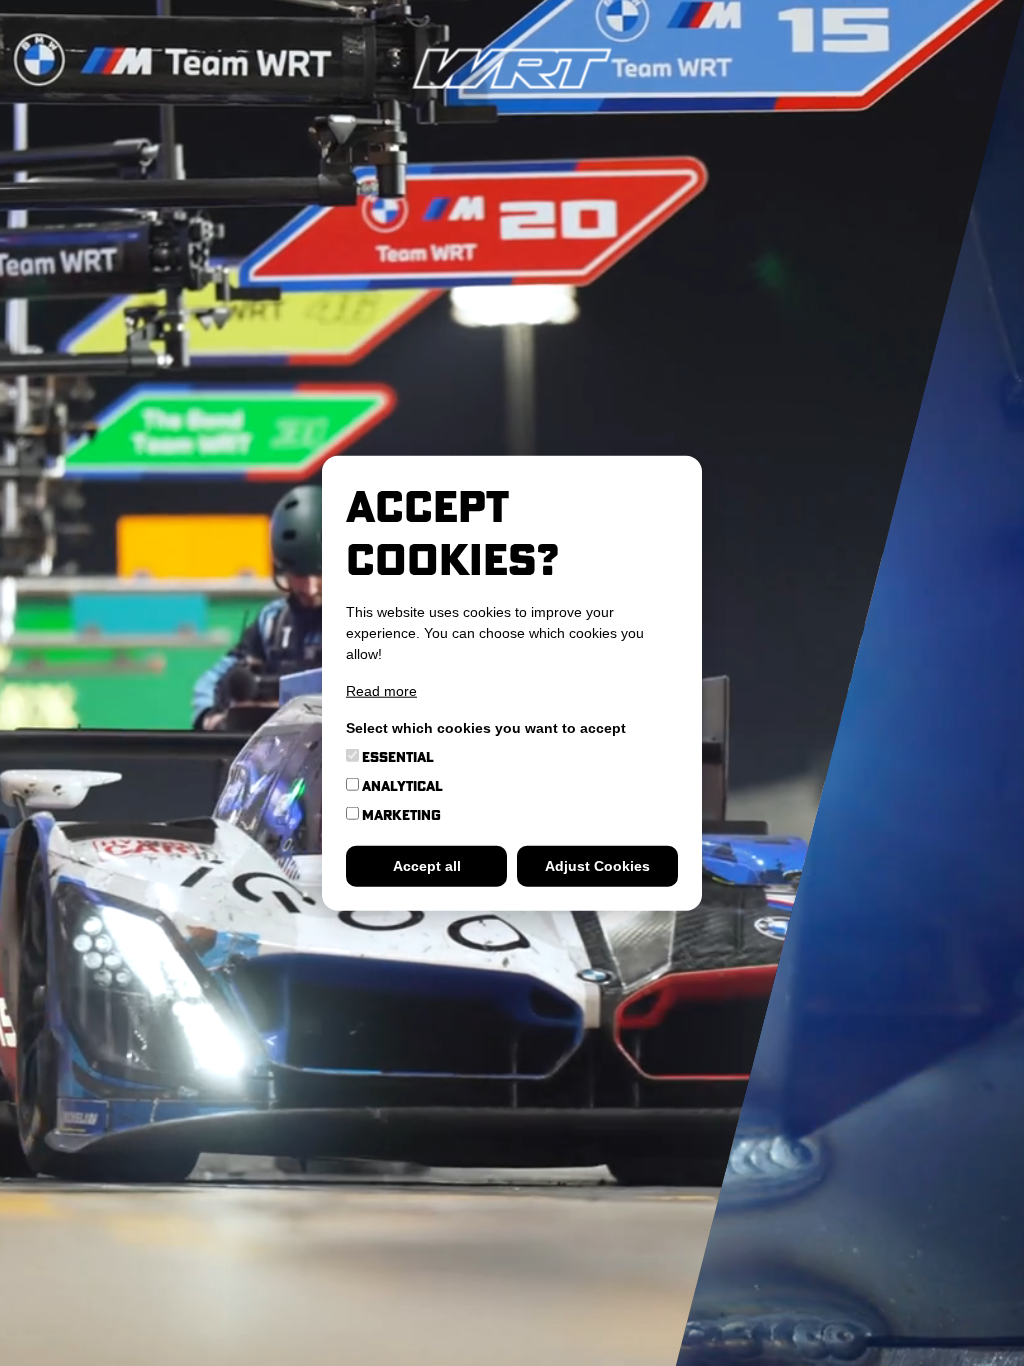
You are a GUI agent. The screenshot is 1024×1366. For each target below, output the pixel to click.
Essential (396, 756)
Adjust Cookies (597, 865)
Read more (381, 690)
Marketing (400, 814)
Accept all (427, 865)
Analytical (401, 785)
